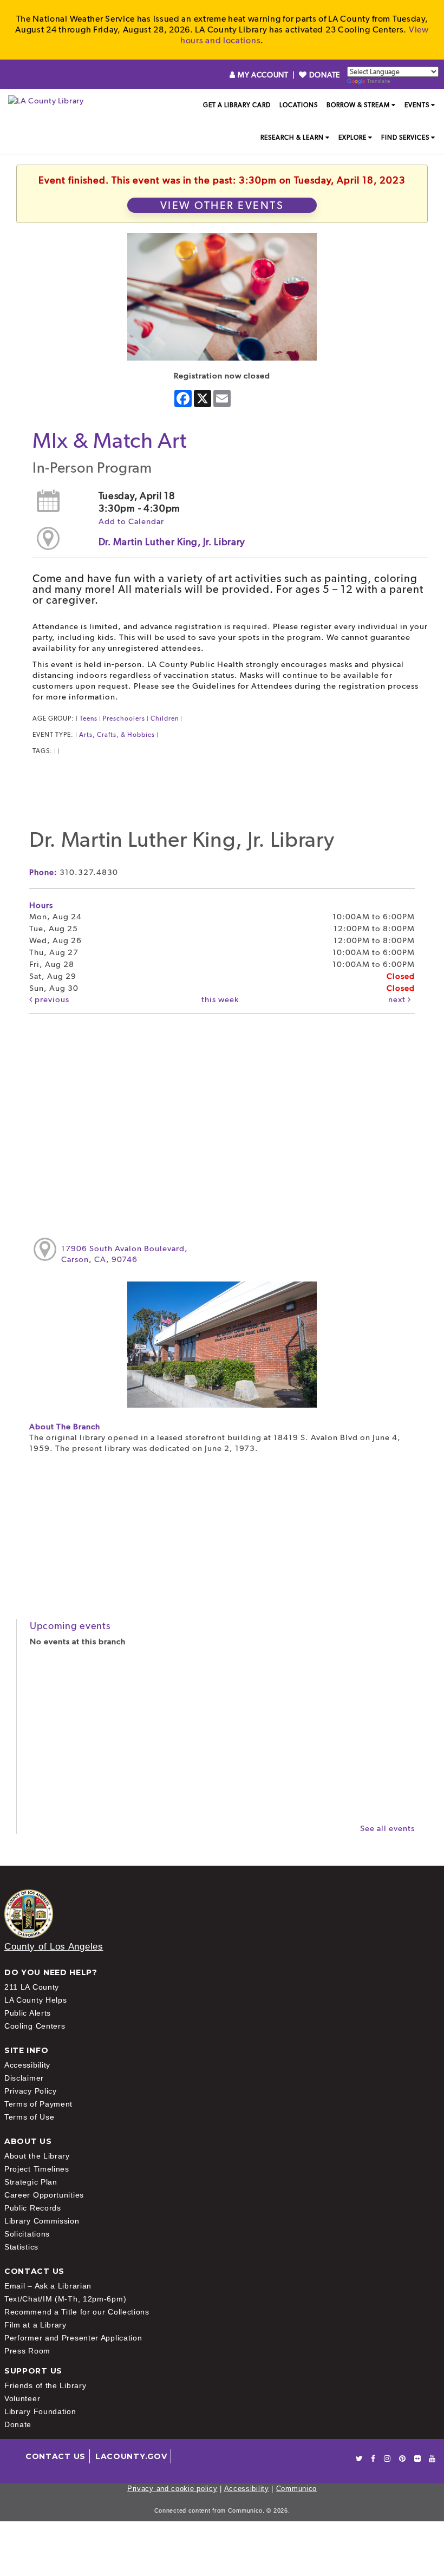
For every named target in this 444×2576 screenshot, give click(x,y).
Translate (378, 81)
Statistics (21, 2247)
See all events (387, 1828)
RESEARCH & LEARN (292, 138)
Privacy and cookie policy (172, 2489)
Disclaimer (24, 2078)
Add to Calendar (131, 521)
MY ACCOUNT (263, 75)
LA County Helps (36, 2000)
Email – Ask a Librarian (48, 2286)
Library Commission (42, 2221)
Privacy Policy (31, 2091)
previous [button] (51, 999)
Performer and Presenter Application (73, 2338)
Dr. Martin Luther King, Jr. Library (172, 542)
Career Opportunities (44, 2195)
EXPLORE (352, 138)
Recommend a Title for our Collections (77, 2312)
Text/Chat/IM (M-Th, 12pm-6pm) (65, 2299)
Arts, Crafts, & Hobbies (117, 735)
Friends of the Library (45, 2385)
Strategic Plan (31, 2182)
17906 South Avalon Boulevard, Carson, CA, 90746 (125, 1254)
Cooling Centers (35, 2026)
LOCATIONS (299, 105)
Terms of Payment (38, 2104)
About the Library (37, 2156)
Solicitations (27, 2234)
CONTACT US (56, 2456)
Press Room (27, 2351)
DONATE (324, 75)
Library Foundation (40, 2411)
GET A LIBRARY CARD (237, 105)
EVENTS (417, 105)
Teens (89, 718)
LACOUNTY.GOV (131, 2456)
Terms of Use (29, 2117)
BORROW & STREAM (358, 105)
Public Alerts (28, 2013)
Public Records (33, 2208)
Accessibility (27, 2065)
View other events (222, 205)
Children (165, 718)
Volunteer (22, 2398)
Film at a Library (35, 2325)
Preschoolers (124, 718)
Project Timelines (37, 2169)
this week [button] (220, 999)
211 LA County (32, 1987)
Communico (296, 2489)
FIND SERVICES (405, 138)
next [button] (398, 999)
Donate (18, 2424)
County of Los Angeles (54, 1947)
